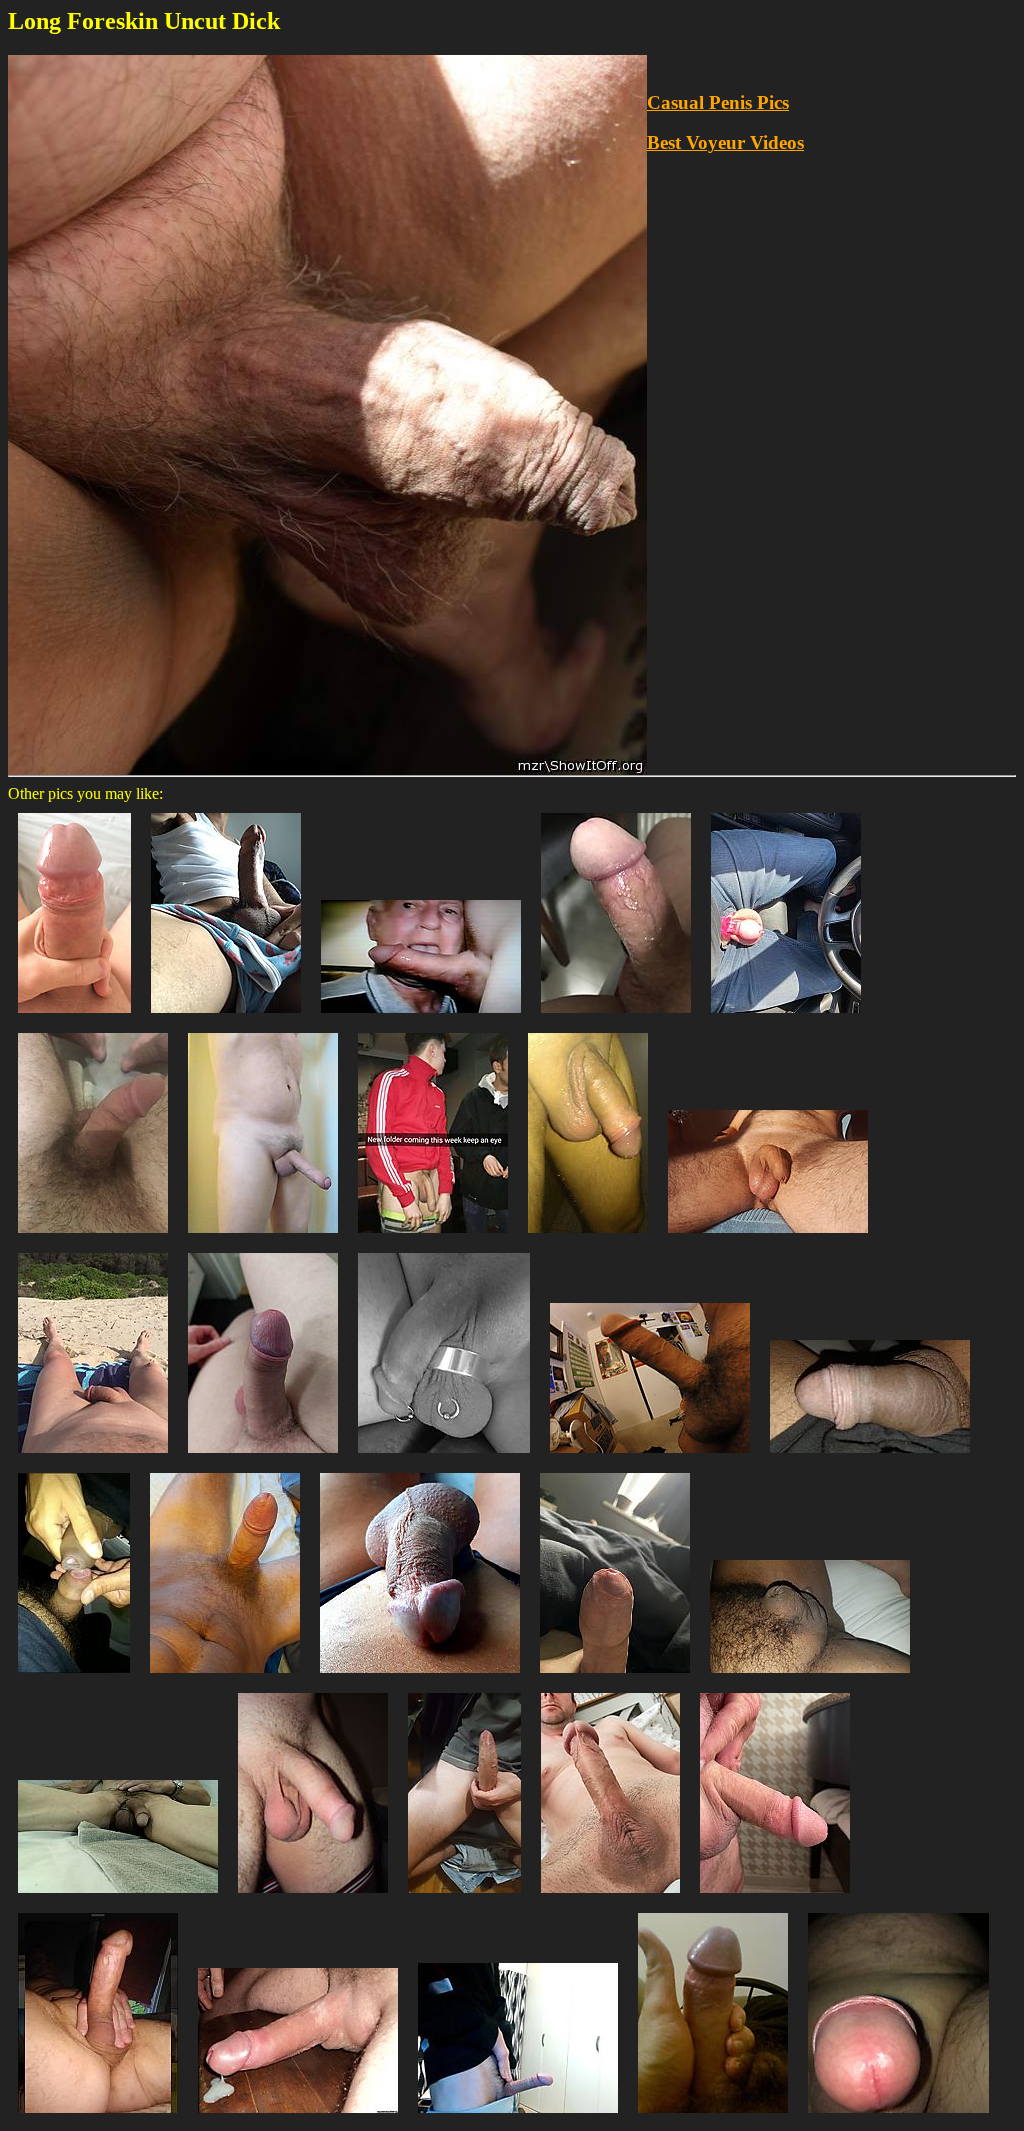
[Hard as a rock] (98, 2117)
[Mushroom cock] (610, 1897)
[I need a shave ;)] (93, 1237)
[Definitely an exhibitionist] (433, 1237)
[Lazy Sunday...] (444, 1457)
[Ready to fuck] (225, 1677)
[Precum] (615, 1677)
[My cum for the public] (298, 2117)
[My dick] (263, 1237)
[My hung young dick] (464, 1897)
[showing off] (118, 1897)
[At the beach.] (93, 1457)
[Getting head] (421, 1017)
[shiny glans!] (74, 1017)
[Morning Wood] (650, 1457)
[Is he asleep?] (420, 1677)
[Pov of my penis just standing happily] (263, 1457)
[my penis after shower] (588, 1237)
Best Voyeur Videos (725, 142)
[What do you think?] (616, 1017)
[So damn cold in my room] (810, 1677)
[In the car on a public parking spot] (786, 1017)
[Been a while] (226, 1017)
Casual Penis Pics (718, 102)
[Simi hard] (775, 1897)
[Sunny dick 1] (768, 1237)
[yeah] (870, 1457)
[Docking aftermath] (74, 1677)
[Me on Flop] (313, 1897)
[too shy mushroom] (518, 2117)
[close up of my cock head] (898, 2117)
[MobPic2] (713, 2117)
